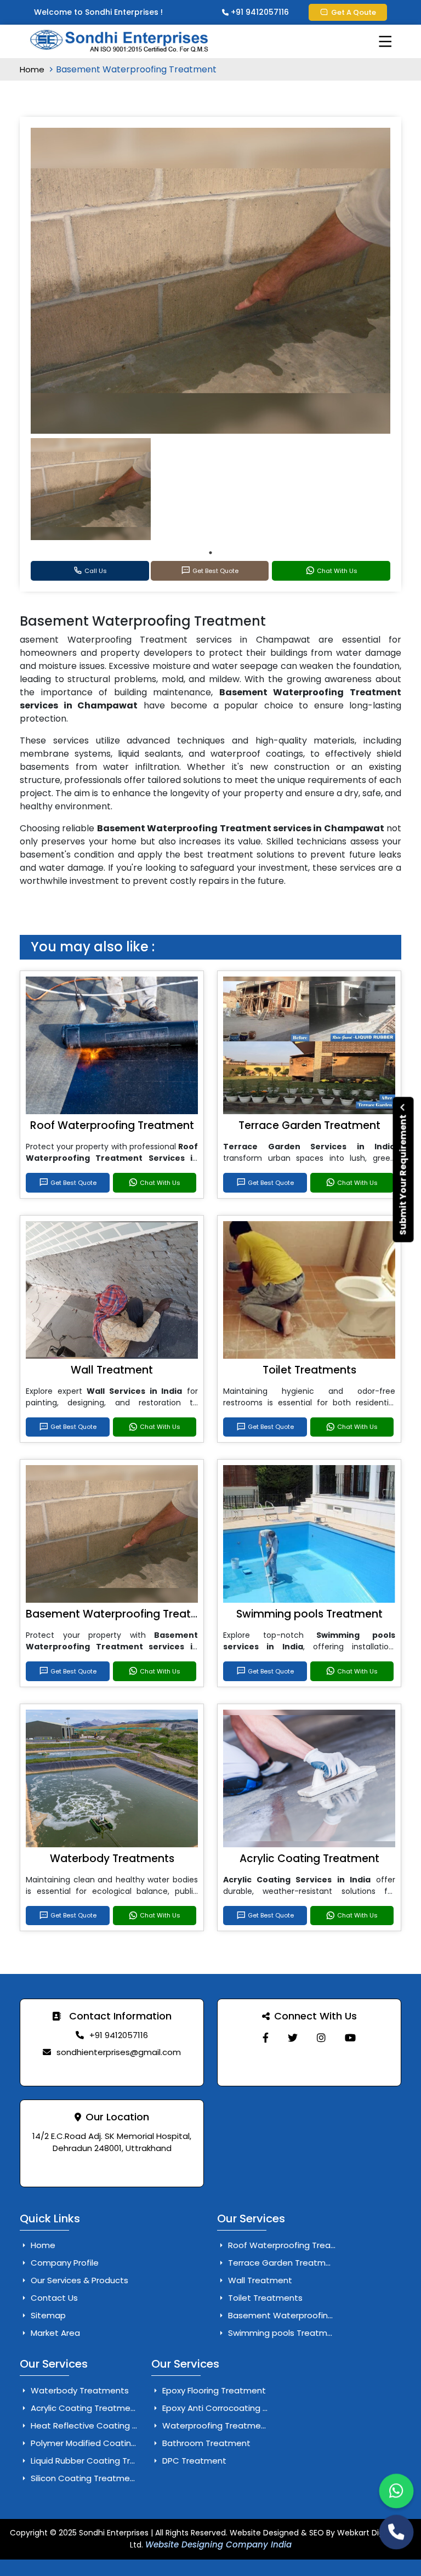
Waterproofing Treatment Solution (232, 2425)
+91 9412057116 (259, 12)
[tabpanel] (91, 489)
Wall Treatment (112, 1370)
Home (33, 69)
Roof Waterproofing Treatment (112, 1125)
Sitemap (47, 2315)
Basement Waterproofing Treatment (123, 1614)
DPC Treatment (193, 2461)
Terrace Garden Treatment (309, 1125)
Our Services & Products (78, 2280)
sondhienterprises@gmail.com (119, 2052)
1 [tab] (210, 553)
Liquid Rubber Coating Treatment (98, 2461)
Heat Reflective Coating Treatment (103, 2425)
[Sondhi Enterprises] (266, 2038)
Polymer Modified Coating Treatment (106, 2443)
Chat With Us (337, 571)
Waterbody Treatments (112, 1859)
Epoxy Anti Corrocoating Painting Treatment (251, 2408)
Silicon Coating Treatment (84, 2478)
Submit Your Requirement (403, 1174)
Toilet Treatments (309, 1370)
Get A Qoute (354, 12)
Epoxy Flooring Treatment (213, 2390)
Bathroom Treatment (205, 2443)
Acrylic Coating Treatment (309, 1859)
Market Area (54, 2333)
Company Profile (64, 2263)
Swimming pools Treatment (309, 1614)
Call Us (96, 571)
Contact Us (53, 2298)
